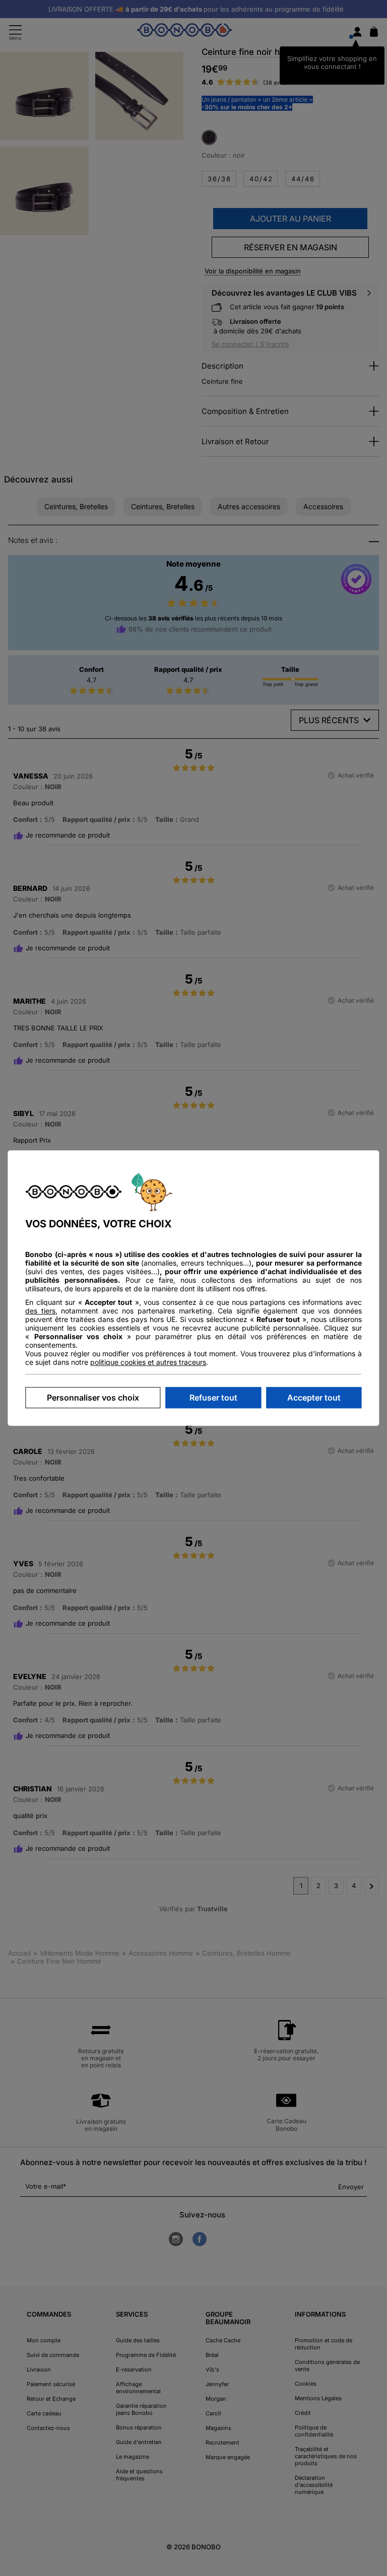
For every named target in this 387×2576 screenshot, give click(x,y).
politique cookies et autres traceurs (148, 1362)
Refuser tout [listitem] (213, 1398)
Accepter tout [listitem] (314, 1398)
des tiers (40, 1311)
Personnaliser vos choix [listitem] (93, 1398)
